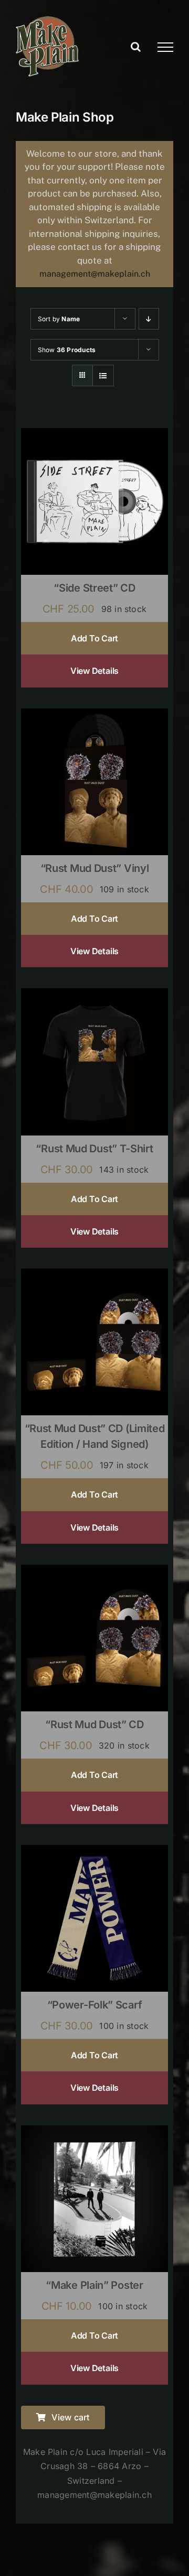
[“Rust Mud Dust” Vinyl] (94, 715)
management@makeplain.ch (95, 274)
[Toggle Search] (136, 47)
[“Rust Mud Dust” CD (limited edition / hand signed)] (94, 1275)
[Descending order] (149, 319)
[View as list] (103, 375)
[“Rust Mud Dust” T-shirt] (94, 995)
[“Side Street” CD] (94, 435)
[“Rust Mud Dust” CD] (94, 1571)
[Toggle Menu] (165, 47)
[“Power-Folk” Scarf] (94, 1852)
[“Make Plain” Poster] (94, 2132)
